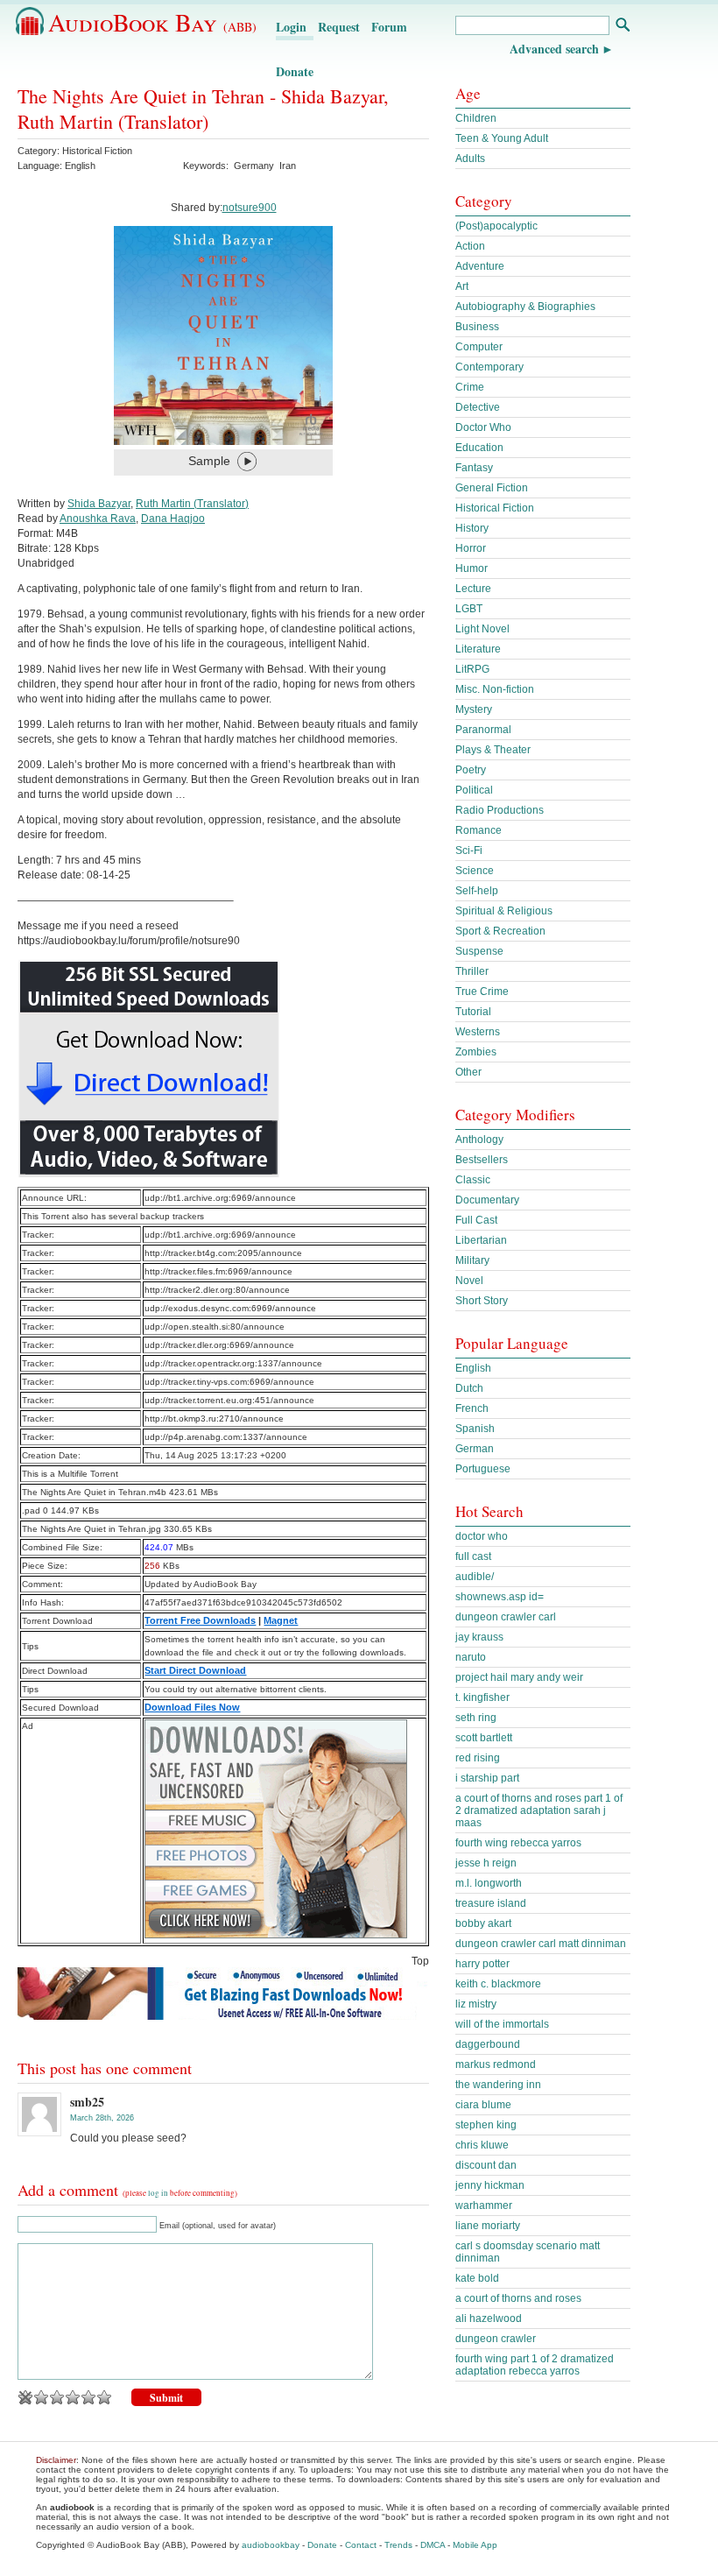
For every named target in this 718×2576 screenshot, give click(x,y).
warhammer (484, 2205)
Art (462, 286)
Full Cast (476, 1220)
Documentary (487, 1200)
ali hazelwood (489, 2318)
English (473, 1368)
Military (472, 1260)
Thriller (472, 971)
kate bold (477, 2278)
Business (477, 327)
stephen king (486, 2125)
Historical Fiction (97, 151)
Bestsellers (482, 1160)
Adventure (480, 266)
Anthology (479, 1140)
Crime (470, 387)
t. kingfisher (482, 1697)
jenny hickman (490, 2185)
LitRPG (472, 669)
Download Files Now (192, 1707)
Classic (473, 1180)
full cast (473, 1556)
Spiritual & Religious (504, 911)
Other (468, 1072)
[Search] (622, 27)
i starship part (487, 1778)
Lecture (473, 589)
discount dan (486, 2165)
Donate (295, 71)
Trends (398, 2545)
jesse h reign (486, 1863)
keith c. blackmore (498, 1984)
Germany (254, 166)
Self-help (477, 891)
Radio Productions (500, 810)
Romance (479, 830)
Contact (361, 2545)
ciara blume (483, 2105)
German (475, 1449)
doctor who (482, 1536)
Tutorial (473, 1012)
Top (420, 1961)
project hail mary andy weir (519, 1677)
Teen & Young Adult (502, 138)
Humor (472, 568)
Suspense (479, 951)
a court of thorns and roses (518, 2298)
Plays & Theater (493, 750)
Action (470, 246)
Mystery (474, 709)
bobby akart (483, 1923)
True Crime (482, 992)
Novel (469, 1281)
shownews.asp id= (500, 1597)
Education (479, 448)
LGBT (469, 609)
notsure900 (250, 208)
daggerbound (488, 2044)
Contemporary (489, 367)
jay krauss (479, 1637)
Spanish (475, 1429)
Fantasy (474, 468)
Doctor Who (483, 427)
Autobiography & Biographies (525, 307)
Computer (479, 347)
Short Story (482, 1301)
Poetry (471, 770)
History (472, 528)
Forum (389, 27)
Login (291, 27)
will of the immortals (502, 2024)
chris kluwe (482, 2145)
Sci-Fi (469, 850)
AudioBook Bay (152, 22)
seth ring (476, 1718)
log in (158, 2193)
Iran (288, 166)
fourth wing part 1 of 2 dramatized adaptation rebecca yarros (535, 2365)
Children (476, 118)
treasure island (491, 1903)
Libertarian (481, 1240)
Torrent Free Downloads (200, 1620)
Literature (478, 649)
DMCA (433, 2545)
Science (475, 871)
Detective (478, 407)
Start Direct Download (195, 1670)
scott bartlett (484, 1738)
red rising (478, 1758)
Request (339, 27)
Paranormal (483, 730)
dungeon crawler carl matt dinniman (541, 1944)
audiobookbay (271, 2545)
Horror (471, 548)
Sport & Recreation (500, 931)
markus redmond (496, 2064)
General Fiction (492, 488)
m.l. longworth (489, 1883)
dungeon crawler (496, 2339)
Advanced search (554, 49)
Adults (470, 159)
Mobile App (475, 2545)
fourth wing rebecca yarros (518, 1843)
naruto (471, 1657)
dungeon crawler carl (506, 1617)
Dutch (469, 1388)
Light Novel (482, 629)
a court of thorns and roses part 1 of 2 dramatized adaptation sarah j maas (539, 1810)
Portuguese (483, 1469)
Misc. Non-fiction (495, 689)
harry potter (482, 1964)
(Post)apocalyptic (496, 226)
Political (474, 790)
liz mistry (476, 2004)
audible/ (475, 1577)
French (472, 1408)
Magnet (281, 1620)
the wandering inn (498, 2085)
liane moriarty (488, 2226)
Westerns (478, 1032)
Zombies (476, 1052)
